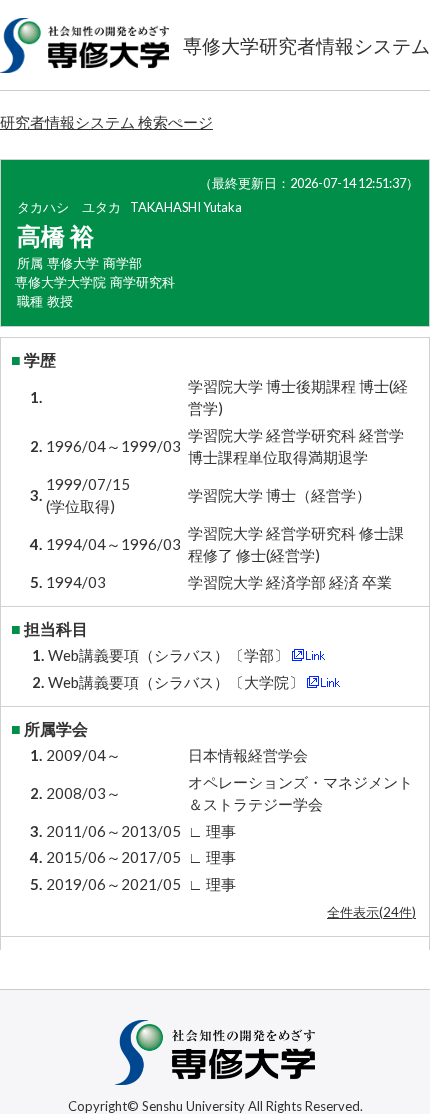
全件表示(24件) (371, 912)
